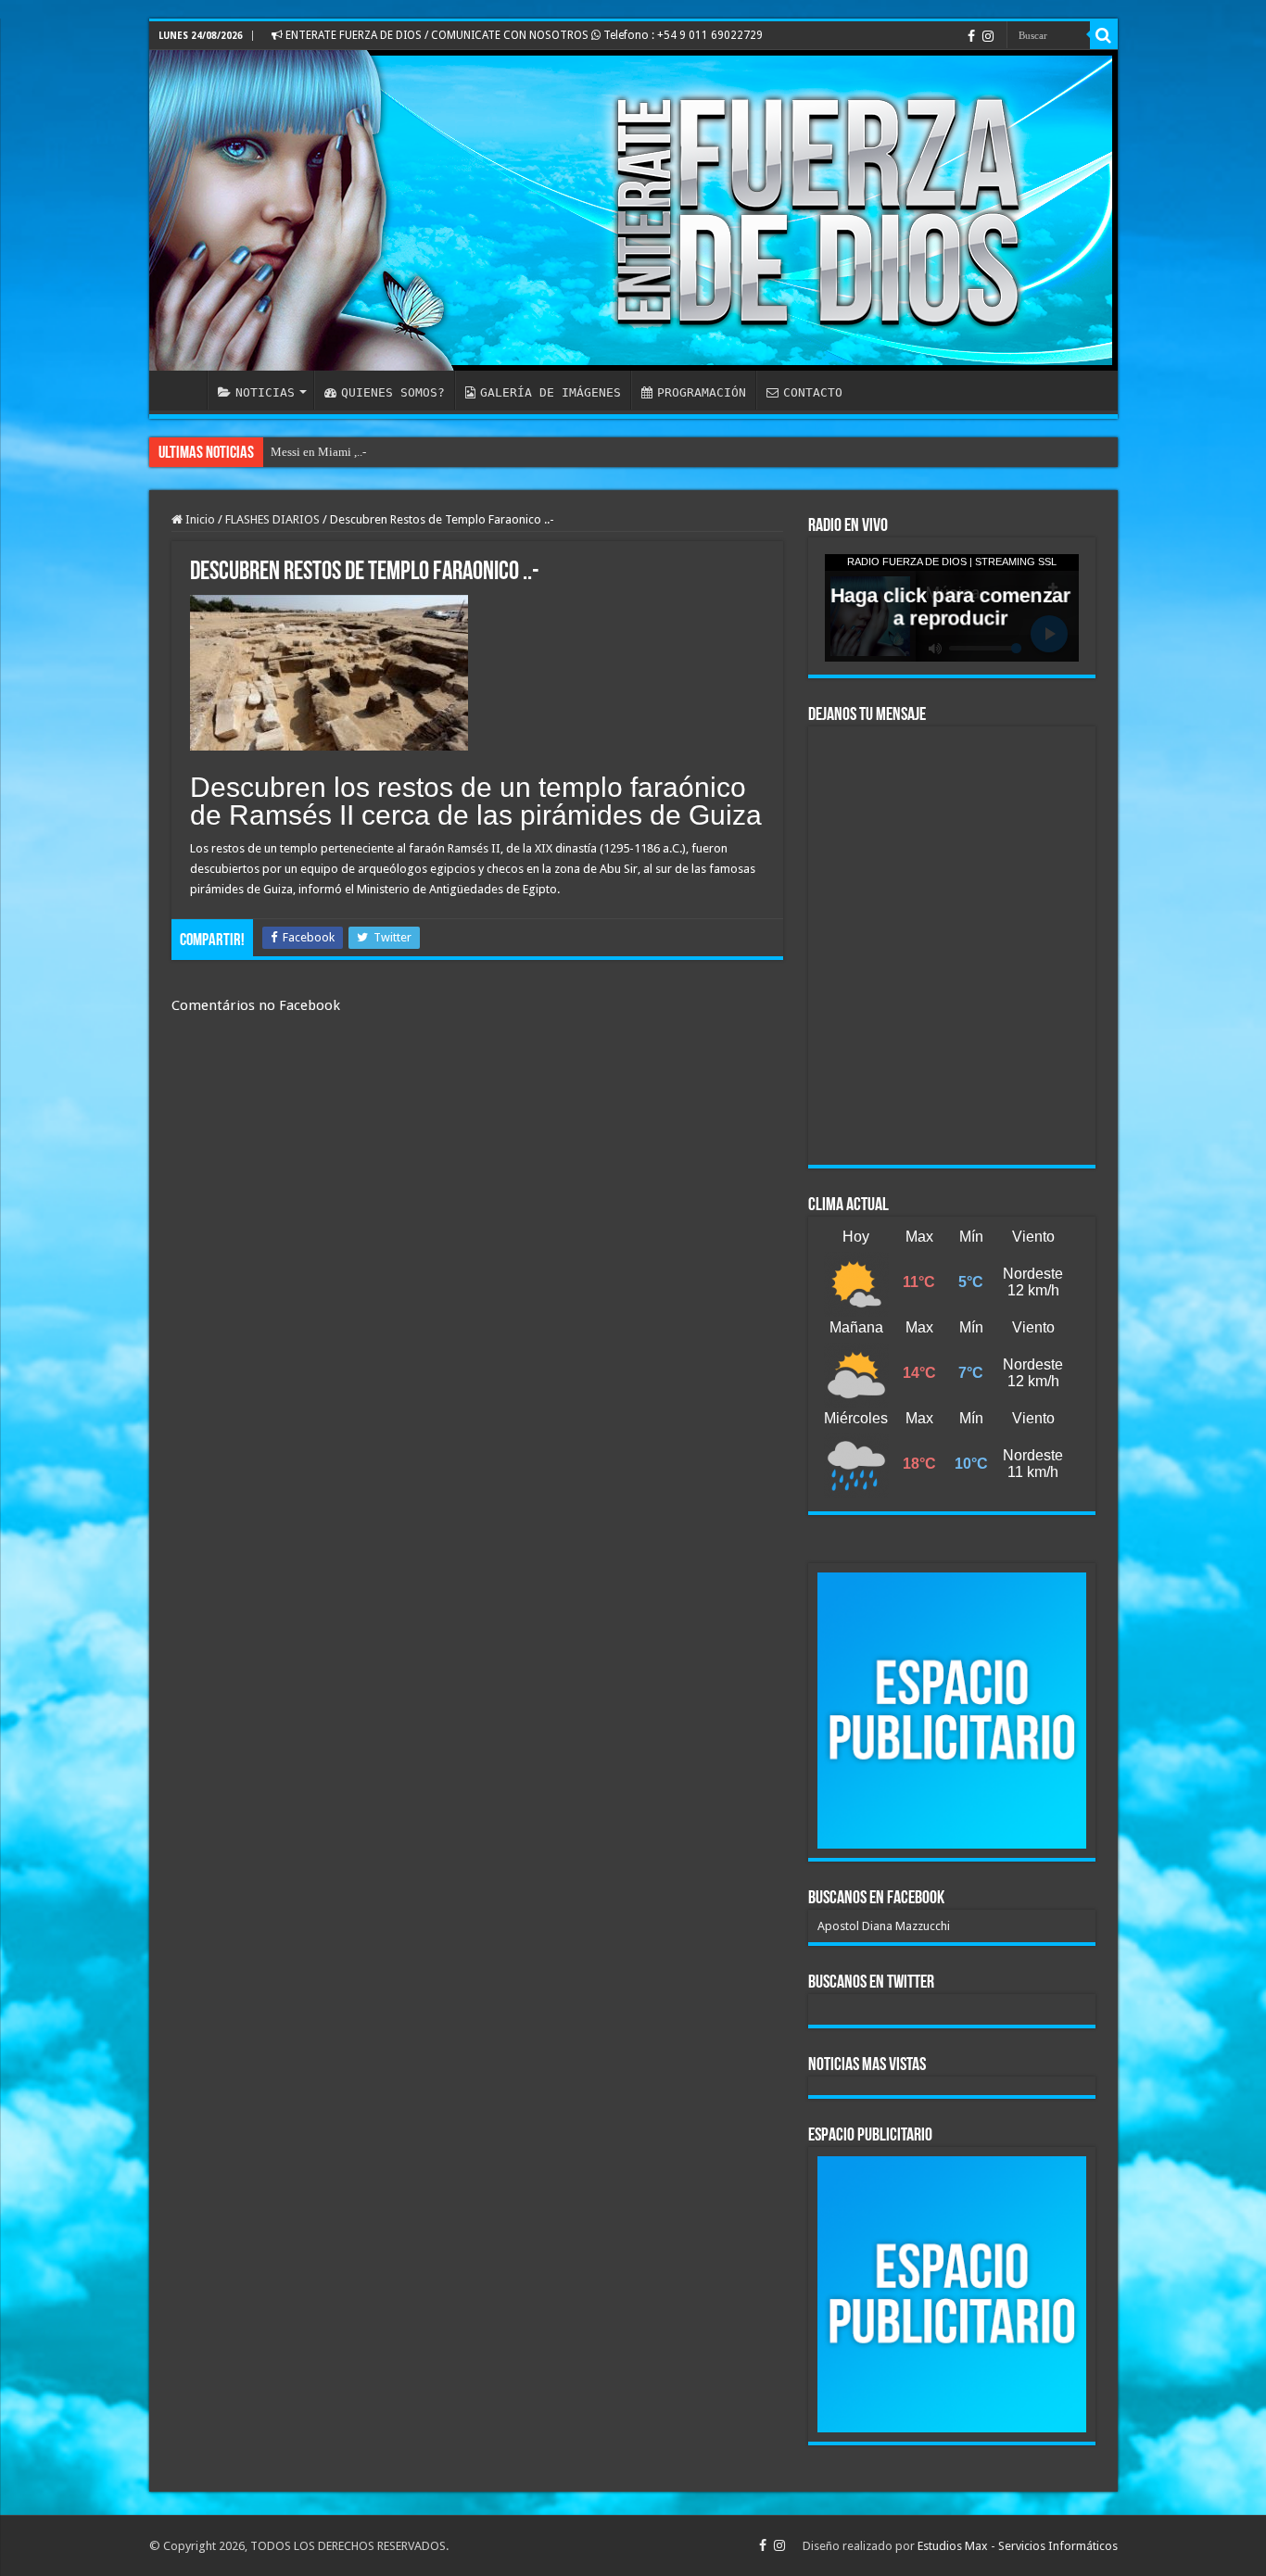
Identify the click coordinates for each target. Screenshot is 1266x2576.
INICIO (183, 390)
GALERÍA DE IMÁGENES (551, 392)
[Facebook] (971, 36)
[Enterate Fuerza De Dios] (633, 210)
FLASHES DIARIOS (272, 519)
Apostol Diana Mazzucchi (884, 1926)
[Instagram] (988, 36)
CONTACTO (813, 392)
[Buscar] (1104, 35)
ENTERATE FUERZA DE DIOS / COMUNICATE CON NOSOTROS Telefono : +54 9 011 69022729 (523, 35)
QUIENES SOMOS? (393, 392)
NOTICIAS (265, 392)
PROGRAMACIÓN (702, 392)
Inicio (199, 519)
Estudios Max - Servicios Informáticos (1018, 2546)
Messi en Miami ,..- (318, 452)
